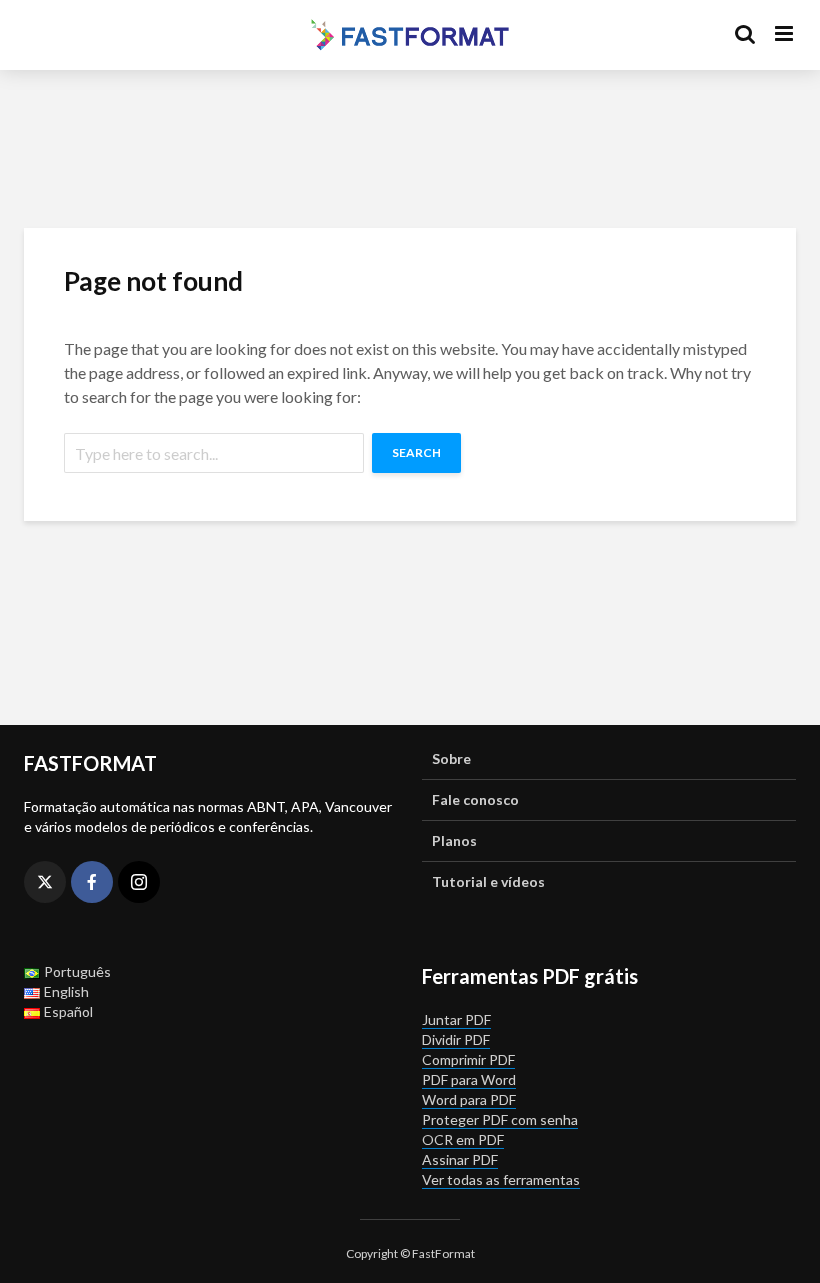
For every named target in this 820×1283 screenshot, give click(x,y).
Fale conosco (475, 799)
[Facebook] (92, 882)
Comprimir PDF (468, 1059)
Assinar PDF (460, 1159)
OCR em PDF (463, 1139)
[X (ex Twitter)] (45, 882)
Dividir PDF (456, 1039)
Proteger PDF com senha (500, 1119)
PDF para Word (469, 1079)
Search (416, 452)
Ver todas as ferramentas (501, 1179)
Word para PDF (469, 1099)
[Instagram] (139, 882)
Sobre (451, 758)
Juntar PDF (456, 1019)
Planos (454, 840)
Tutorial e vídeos (488, 881)
